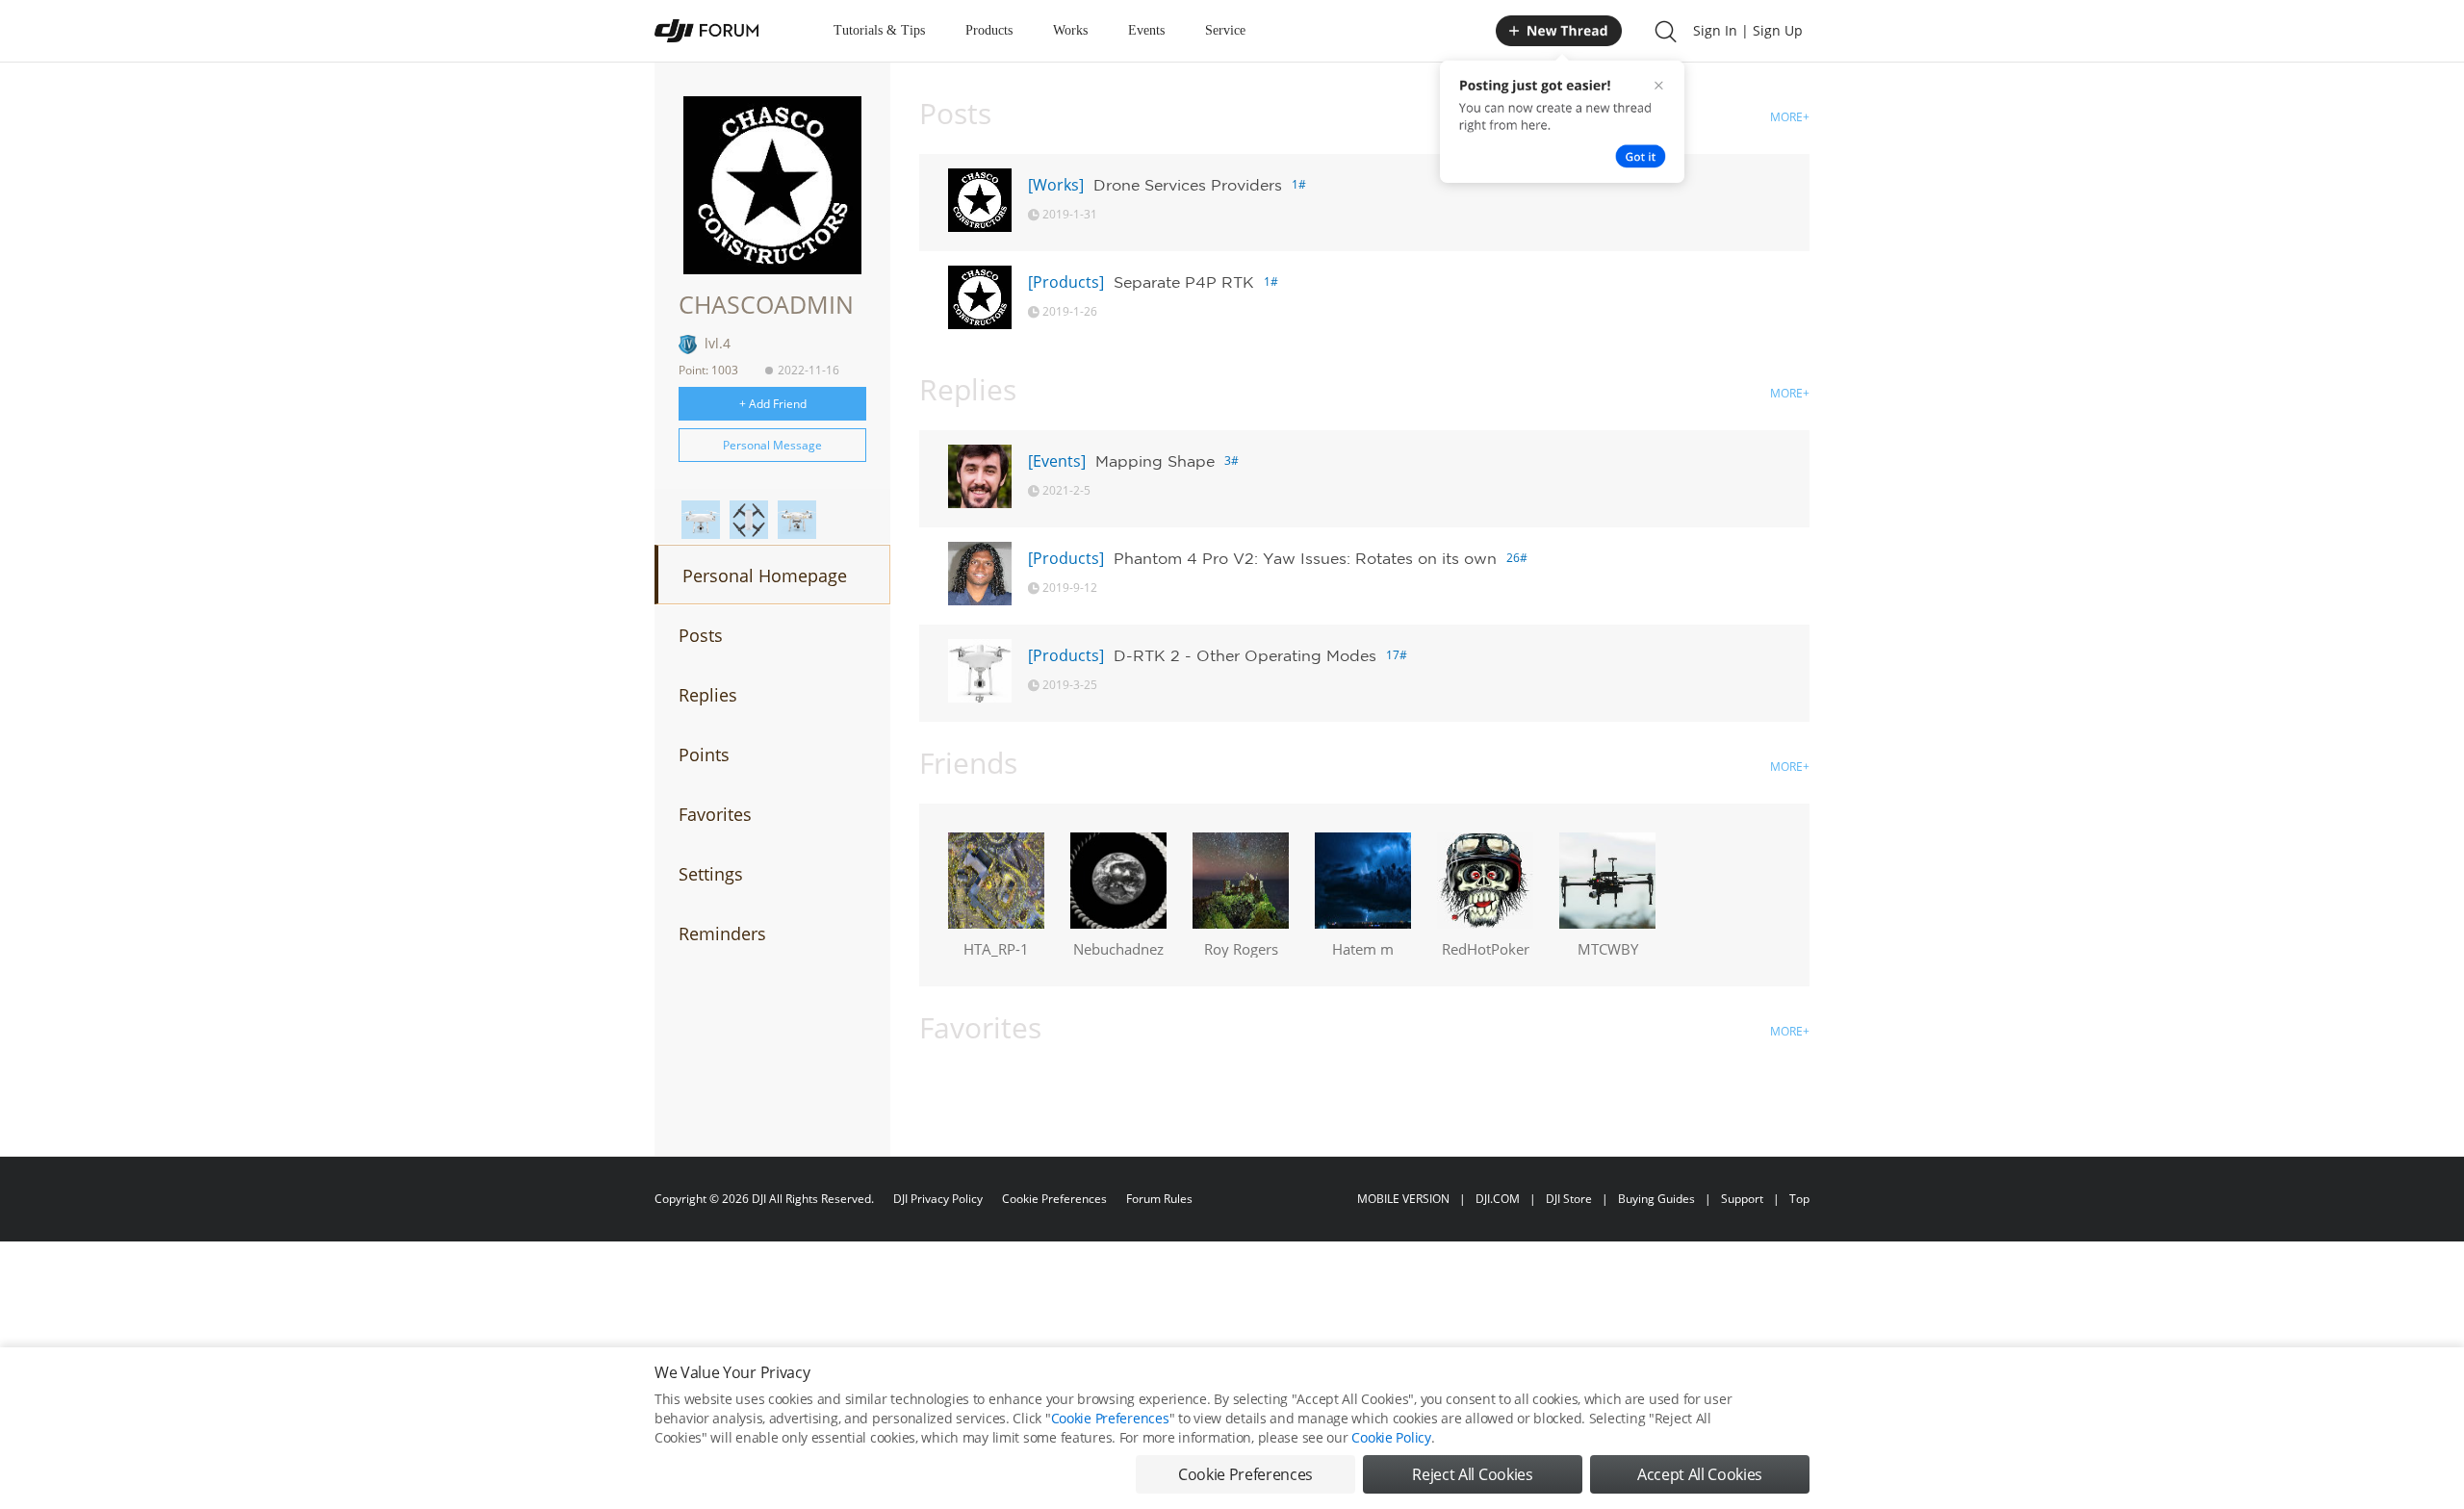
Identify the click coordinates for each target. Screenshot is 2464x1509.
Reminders (722, 934)
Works (1070, 30)
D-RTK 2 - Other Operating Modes (1245, 655)
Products (989, 30)
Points (704, 754)
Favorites (715, 814)
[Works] (1056, 185)
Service (1225, 30)
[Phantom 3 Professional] (797, 520)
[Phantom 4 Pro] (701, 520)
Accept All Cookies (1700, 1474)
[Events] (1057, 461)
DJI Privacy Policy (938, 1199)
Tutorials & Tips (879, 30)
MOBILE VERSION (1403, 1199)
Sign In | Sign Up (1748, 30)
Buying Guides (1656, 1199)
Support (1742, 1199)
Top (1799, 1199)
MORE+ (1790, 117)
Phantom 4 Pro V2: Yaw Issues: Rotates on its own (1305, 558)
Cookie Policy (1391, 1437)
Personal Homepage (765, 575)
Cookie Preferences (1054, 1199)
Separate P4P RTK (1184, 282)
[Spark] (749, 520)
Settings (711, 874)
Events (1146, 30)
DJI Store (1569, 1199)
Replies (708, 695)
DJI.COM (1498, 1199)
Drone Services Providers (1188, 185)
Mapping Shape (1155, 461)
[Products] (1066, 282)
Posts (701, 635)
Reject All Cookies (1472, 1474)
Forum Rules (1159, 1199)
